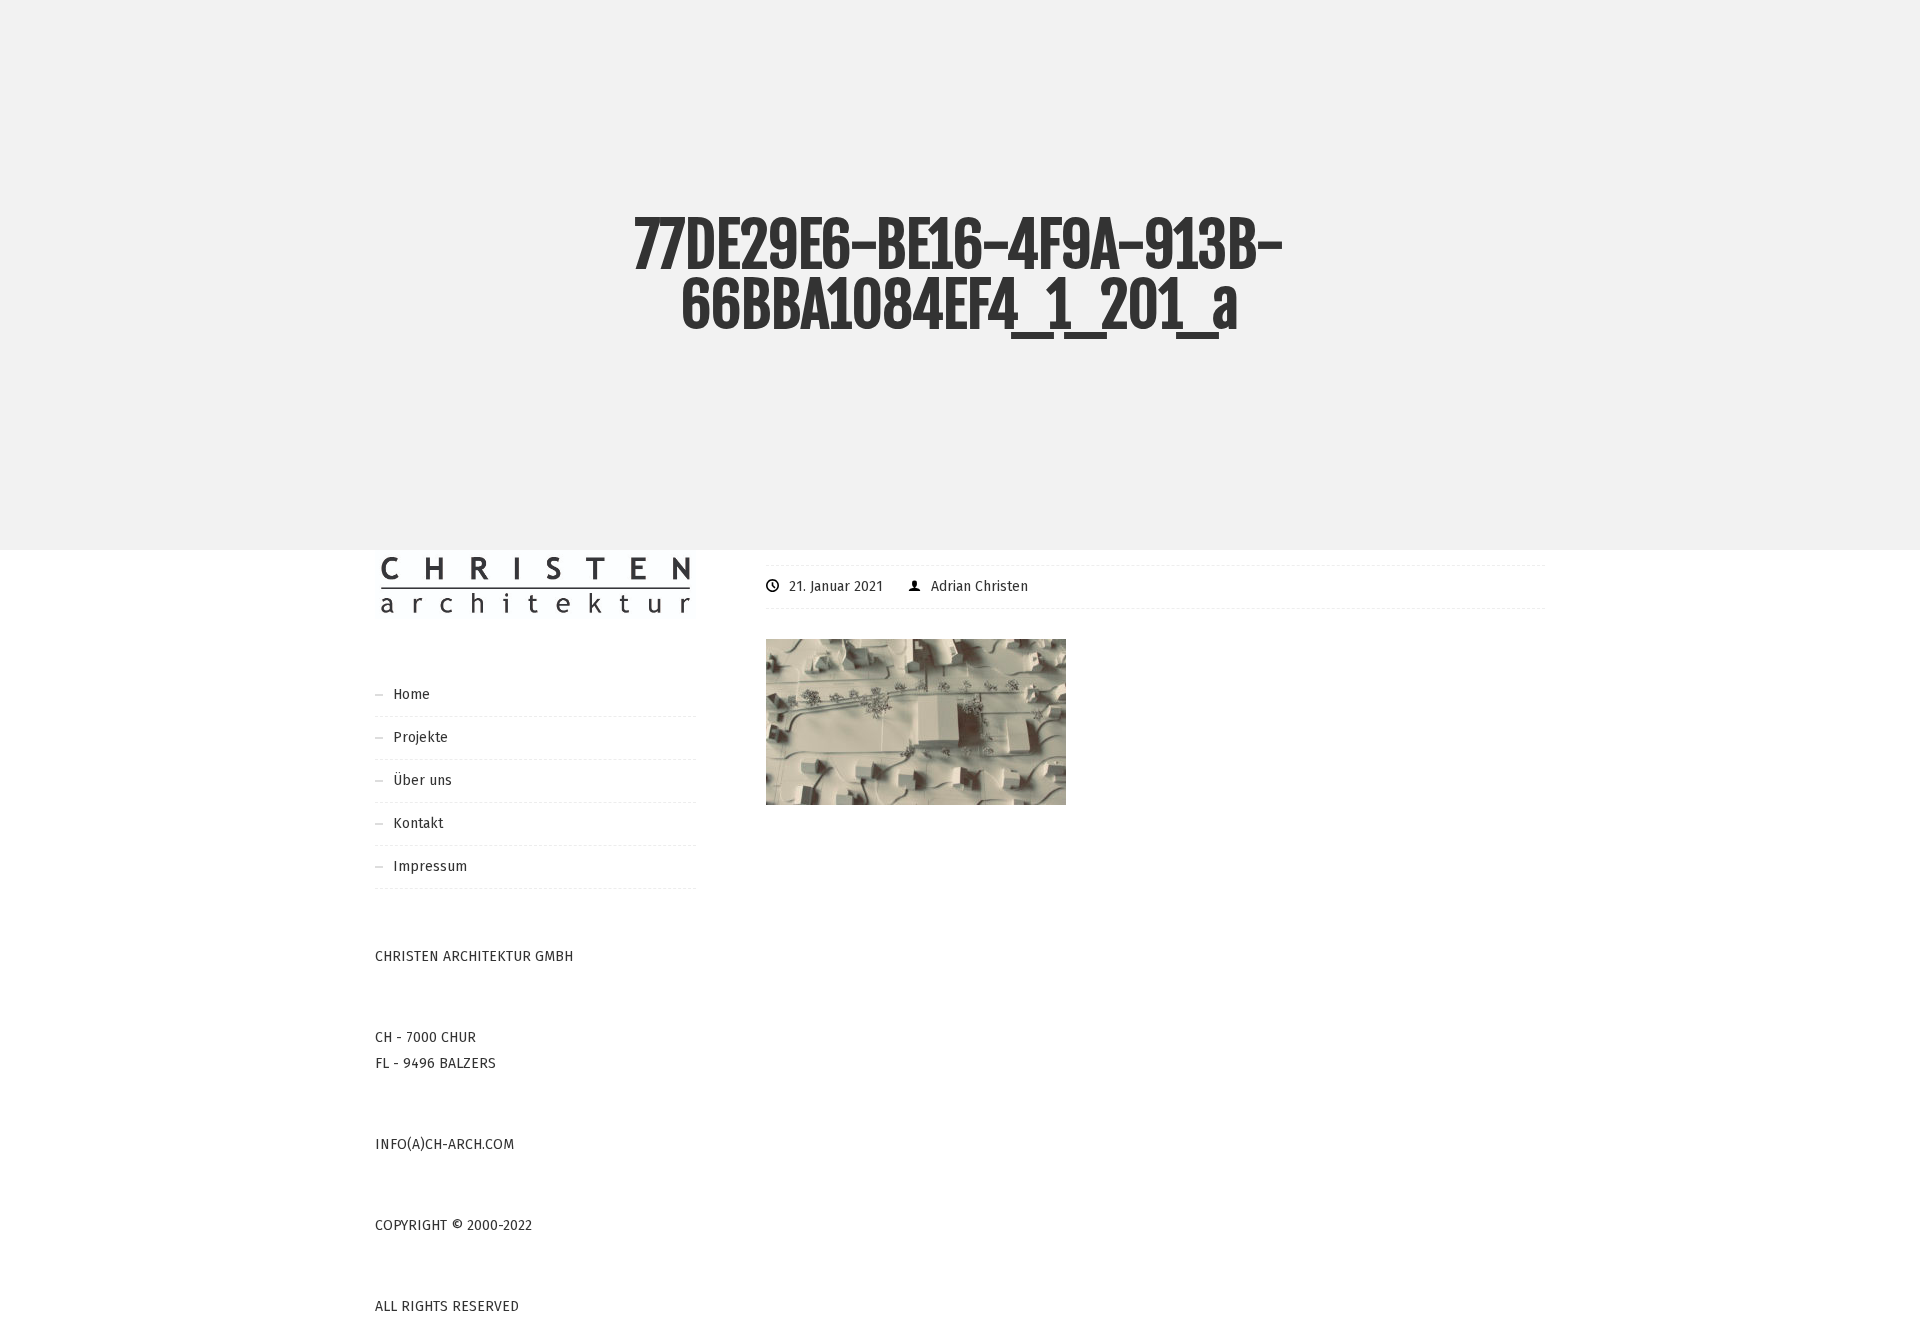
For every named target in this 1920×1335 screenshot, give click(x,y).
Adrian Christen (979, 586)
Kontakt (418, 823)
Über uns (422, 780)
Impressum (430, 866)
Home (411, 694)
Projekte (420, 737)
